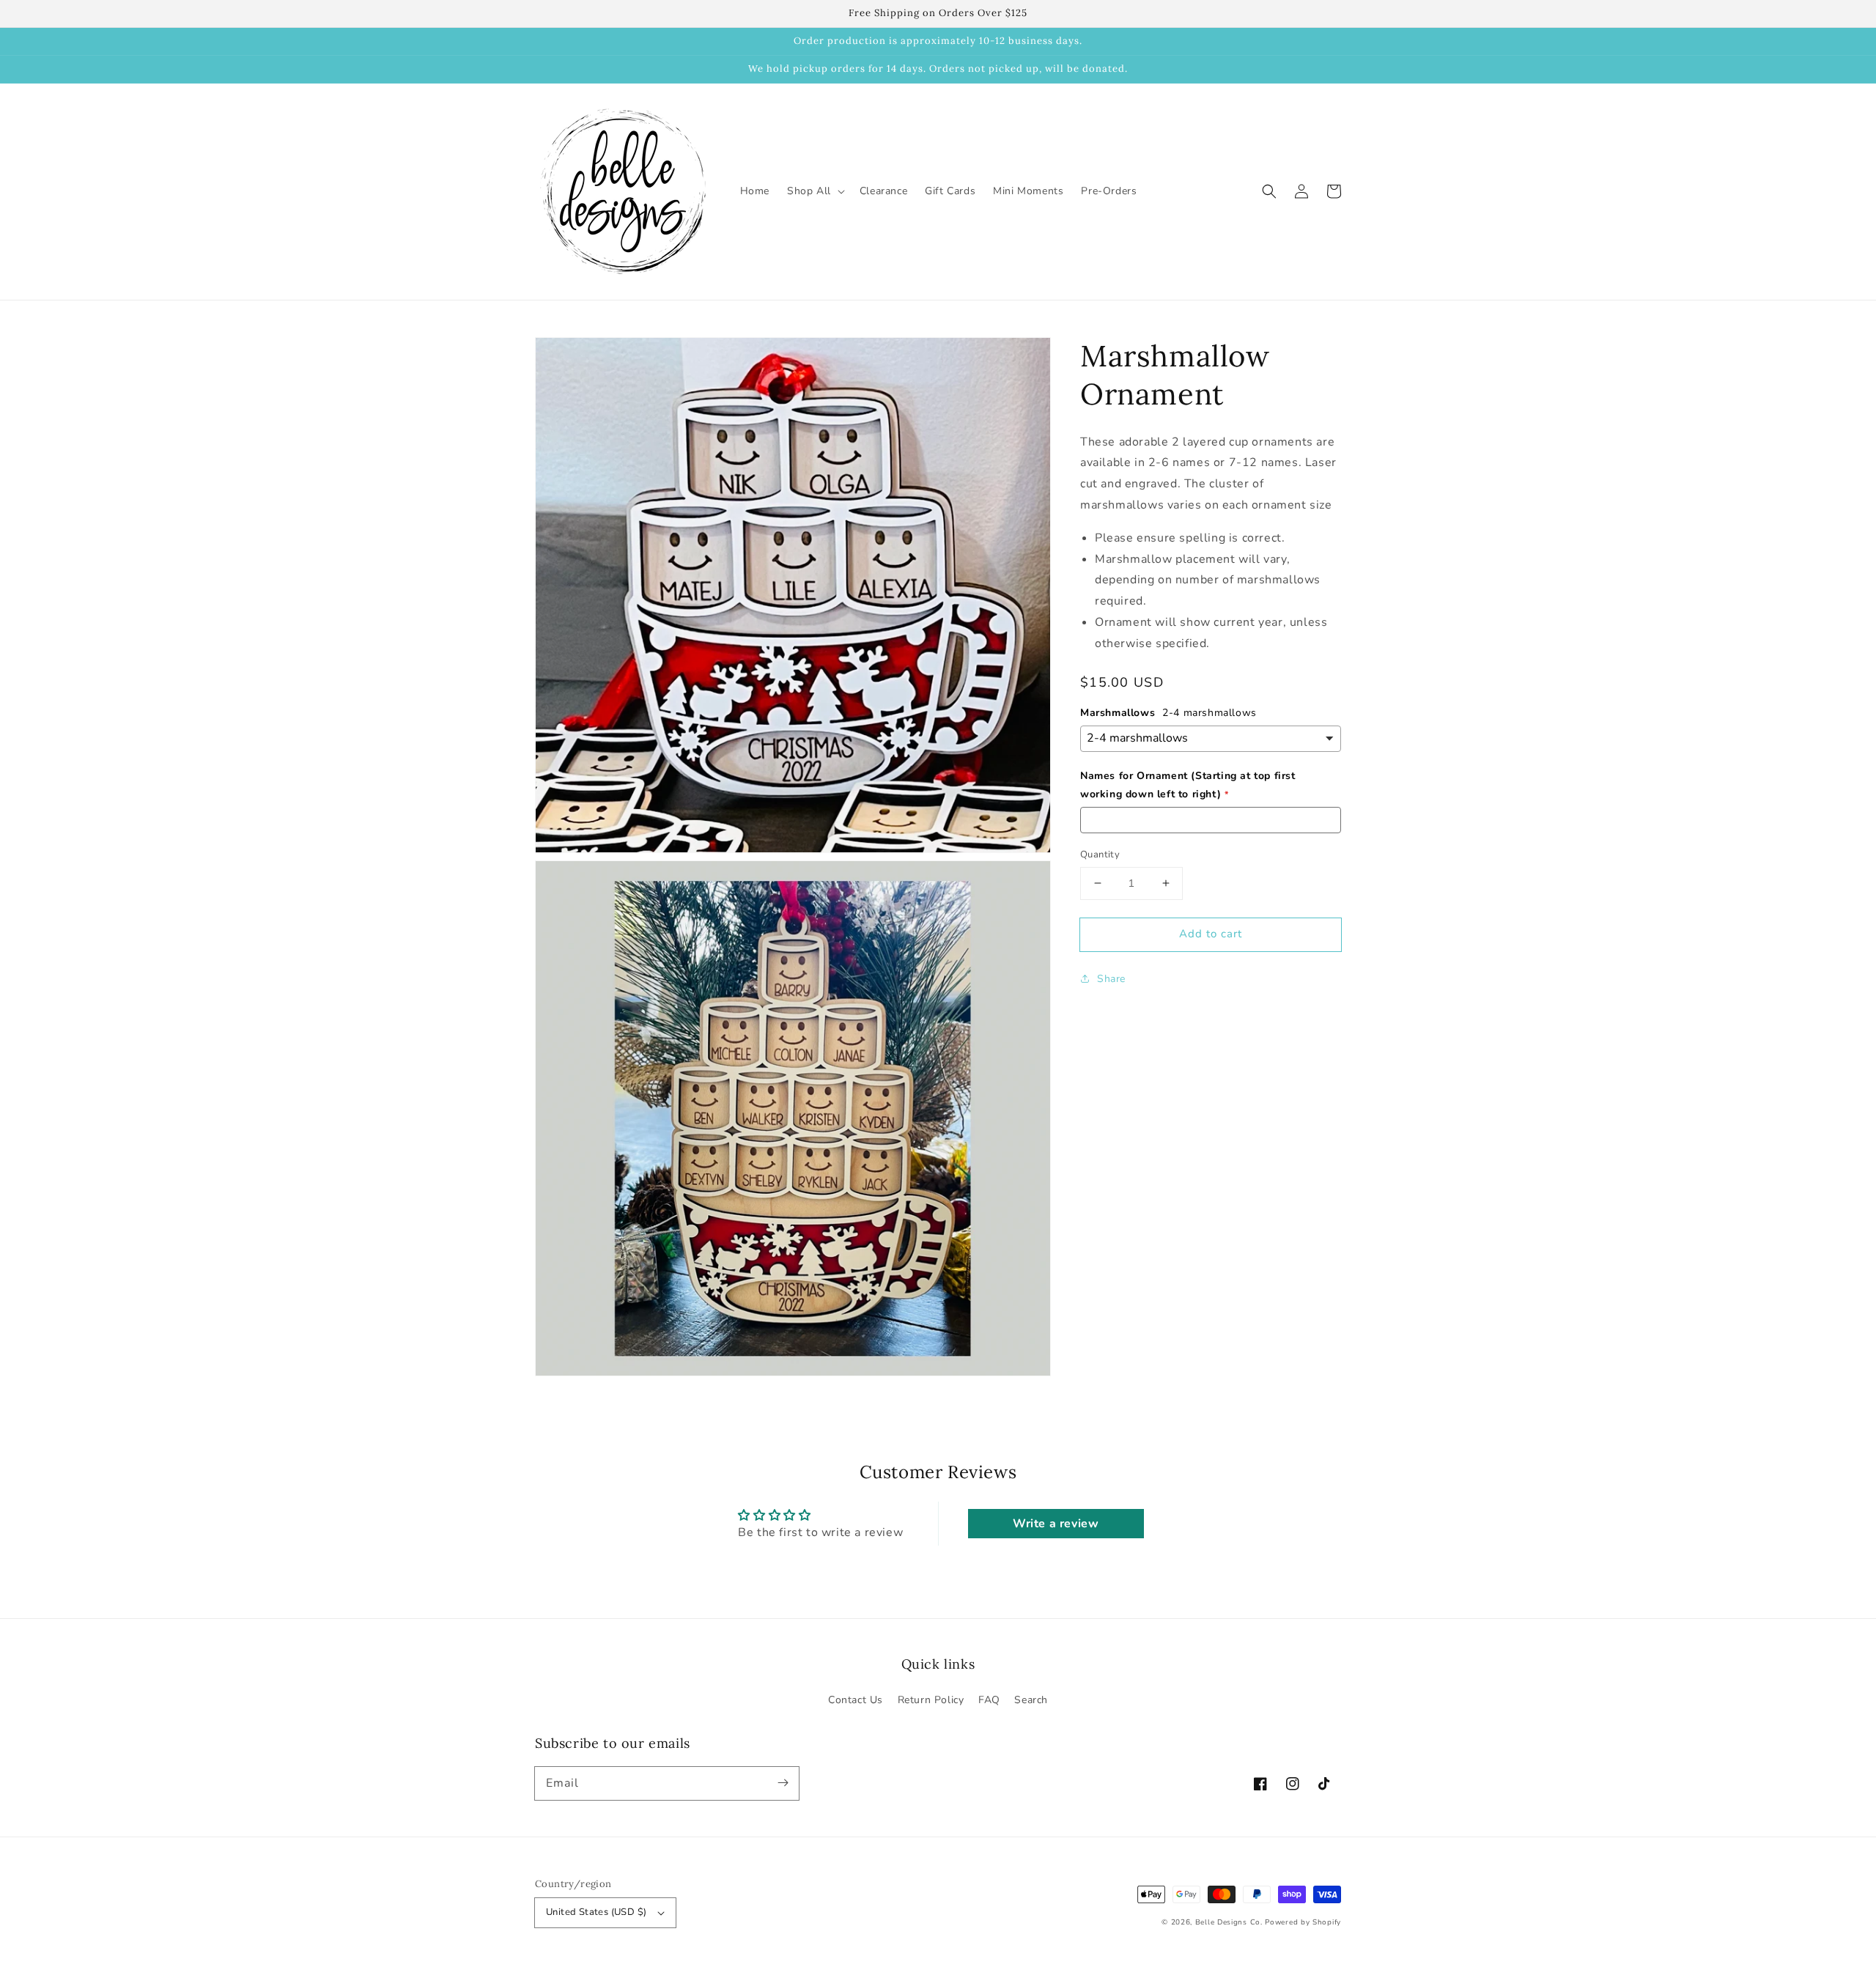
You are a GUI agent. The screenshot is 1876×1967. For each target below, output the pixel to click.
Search (1031, 1700)
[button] (1269, 191)
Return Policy (931, 1700)
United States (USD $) (596, 1912)
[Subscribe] (783, 1783)
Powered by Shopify (1303, 1922)
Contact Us (856, 1700)
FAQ (989, 1700)
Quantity (1100, 855)
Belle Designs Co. (1229, 1922)
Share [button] (1111, 979)
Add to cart (1211, 934)
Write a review (1056, 1524)
